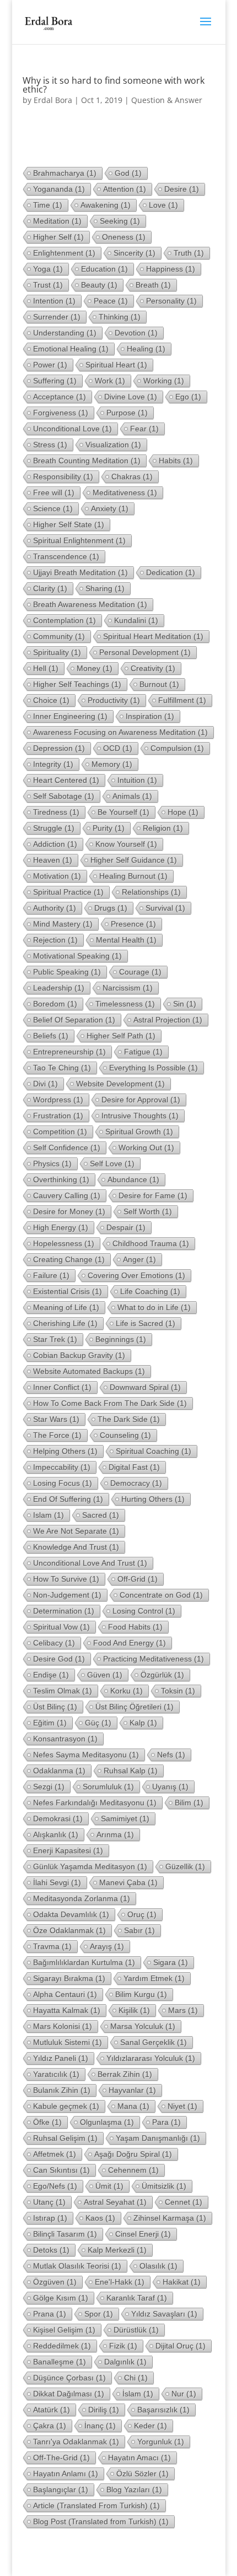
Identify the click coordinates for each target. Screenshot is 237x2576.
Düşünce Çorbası (69, 2378)
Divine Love (131, 397)
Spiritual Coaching (153, 1451)
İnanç (100, 2426)
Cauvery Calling (67, 1195)
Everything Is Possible (153, 1068)
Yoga (48, 269)
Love (163, 205)
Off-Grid (138, 1579)
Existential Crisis (68, 1291)
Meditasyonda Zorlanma (82, 1898)
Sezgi (49, 1787)
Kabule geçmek (66, 2106)
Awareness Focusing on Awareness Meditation (120, 732)
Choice (51, 700)
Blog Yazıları (134, 2490)
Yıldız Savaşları (164, 2314)
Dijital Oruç (181, 2346)
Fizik (123, 2346)
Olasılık (158, 2266)
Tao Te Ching (62, 1068)
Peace (111, 301)
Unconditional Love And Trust (90, 1563)
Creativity (153, 668)
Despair (126, 1227)
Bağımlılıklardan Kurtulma (84, 1962)
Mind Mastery (63, 924)
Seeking (120, 221)
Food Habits (135, 1627)
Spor (99, 2314)
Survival (165, 908)
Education (104, 269)
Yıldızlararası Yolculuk (151, 2058)
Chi (136, 2378)
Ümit (109, 2186)
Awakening (106, 205)
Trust (48, 285)
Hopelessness (64, 1243)
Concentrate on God (161, 1595)
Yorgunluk (161, 2442)
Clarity (50, 588)
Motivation (57, 876)
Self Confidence (67, 1148)
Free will (54, 493)
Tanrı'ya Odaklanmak (76, 2442)
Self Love (112, 1163)
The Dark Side (129, 1419)
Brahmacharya (65, 173)
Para (166, 2122)
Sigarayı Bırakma (69, 1978)
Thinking (120, 317)
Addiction (55, 844)
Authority (55, 908)
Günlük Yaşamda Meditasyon (90, 1866)
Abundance (133, 1179)
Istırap (50, 2218)
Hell (46, 668)
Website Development (120, 1084)
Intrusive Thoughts (140, 1116)
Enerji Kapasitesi (68, 1850)
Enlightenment (64, 253)
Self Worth (148, 1211)
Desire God (59, 1659)
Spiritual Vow (61, 1627)
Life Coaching (150, 1291)
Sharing (105, 588)
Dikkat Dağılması (69, 2394)
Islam (49, 1515)
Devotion (136, 333)
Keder (150, 2426)
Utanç (49, 2202)
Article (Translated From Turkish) (96, 2505)
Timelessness (125, 1004)
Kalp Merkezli (117, 2250)
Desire (182, 189)
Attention (125, 189)
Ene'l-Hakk (120, 2282)
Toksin (178, 1691)
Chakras (132, 477)
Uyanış (170, 1787)
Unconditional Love (72, 429)
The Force (57, 1435)
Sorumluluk (108, 1787)
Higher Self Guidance (134, 860)
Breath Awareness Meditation (90, 604)
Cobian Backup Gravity (79, 1355)
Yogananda (59, 189)
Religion (163, 828)
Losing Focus (63, 1483)
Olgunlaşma (107, 2122)
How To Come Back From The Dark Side (110, 1403)
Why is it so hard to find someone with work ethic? (114, 85)
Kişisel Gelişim (64, 2330)
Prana (50, 2314)
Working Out (146, 1148)
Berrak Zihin (125, 2074)
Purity (109, 828)
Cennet (184, 2202)
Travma (52, 1946)
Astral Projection (168, 1020)
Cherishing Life (65, 1323)
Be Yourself (123, 812)
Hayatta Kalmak (67, 2010)
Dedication (171, 572)
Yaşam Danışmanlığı (158, 2138)
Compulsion (177, 748)
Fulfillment (182, 700)
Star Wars (56, 1419)
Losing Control (144, 1611)
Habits (176, 461)
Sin (185, 1004)
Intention (54, 301)
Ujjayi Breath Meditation (80, 572)
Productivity (114, 700)
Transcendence (66, 556)
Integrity (53, 764)
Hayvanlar (132, 2090)
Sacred (101, 1515)
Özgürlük (162, 1675)
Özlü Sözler (142, 2474)
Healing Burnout (133, 876)
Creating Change (69, 1259)
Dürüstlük (136, 2330)
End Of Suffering (68, 1499)
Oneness (124, 237)
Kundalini (136, 620)
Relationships (151, 892)
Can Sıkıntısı (61, 2170)
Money (95, 668)
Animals (132, 796)
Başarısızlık (163, 2410)
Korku (126, 1691)
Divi (45, 1084)
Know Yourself (126, 844)
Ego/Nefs (55, 2186)
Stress (50, 445)
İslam (138, 2394)
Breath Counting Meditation (87, 461)
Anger (139, 1259)
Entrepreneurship (69, 1052)
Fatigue (143, 1052)
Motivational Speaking (77, 956)
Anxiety (110, 508)
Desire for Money (69, 1211)
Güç (98, 1723)
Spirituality (57, 652)
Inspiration (150, 716)
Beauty (99, 285)
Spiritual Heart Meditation (153, 636)
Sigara (171, 1962)
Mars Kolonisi (63, 2026)
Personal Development (145, 652)
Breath (153, 285)
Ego (188, 397)
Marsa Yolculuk (143, 2026)
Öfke (47, 2122)
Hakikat (182, 2282)
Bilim (189, 1803)
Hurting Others (153, 1499)
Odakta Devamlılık (71, 1914)
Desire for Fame (153, 1195)
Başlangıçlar (61, 2490)
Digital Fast (134, 1467)
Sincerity (134, 253)
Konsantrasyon (65, 1739)
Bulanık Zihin (62, 2090)
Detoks (51, 2250)
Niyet (182, 2106)
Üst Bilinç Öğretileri (134, 1707)
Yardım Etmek (154, 1978)
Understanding (65, 333)
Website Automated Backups (89, 1371)
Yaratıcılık (56, 2074)
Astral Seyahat (115, 2202)
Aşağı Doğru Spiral (133, 2154)
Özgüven (55, 2282)
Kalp (143, 1723)
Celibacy (54, 1643)
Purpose (127, 413)
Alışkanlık (56, 1834)
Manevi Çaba (128, 1882)
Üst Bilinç (55, 1707)
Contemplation (64, 620)
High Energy (61, 1227)
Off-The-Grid (61, 2458)
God (128, 173)
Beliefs (51, 1036)
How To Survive (66, 1579)
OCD (118, 748)
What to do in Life (154, 1307)
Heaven (53, 860)
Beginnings (121, 1339)
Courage (140, 972)
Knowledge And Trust (76, 1547)
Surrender (57, 317)
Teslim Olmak (63, 1691)
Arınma (115, 1834)
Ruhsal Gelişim (65, 2138)
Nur (184, 2394)
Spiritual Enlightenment (79, 540)
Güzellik (185, 1866)
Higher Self (58, 237)
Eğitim (50, 1723)
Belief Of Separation (74, 1020)
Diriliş (104, 2410)
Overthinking (61, 1179)
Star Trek (55, 1339)
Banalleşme (60, 2362)
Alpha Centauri (65, 1994)
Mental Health (126, 940)
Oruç (142, 1914)
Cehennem (133, 2170)
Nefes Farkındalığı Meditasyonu (95, 1803)
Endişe (51, 1675)
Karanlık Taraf (137, 2298)
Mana (133, 2106)
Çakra (50, 2426)
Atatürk (52, 2410)
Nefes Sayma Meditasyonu (86, 1755)
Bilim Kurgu (141, 1994)
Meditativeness (125, 493)
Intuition (137, 780)
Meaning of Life (66, 1307)
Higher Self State (69, 524)
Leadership (59, 988)
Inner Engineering (70, 716)
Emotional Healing (71, 349)
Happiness (171, 269)
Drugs (111, 908)
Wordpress (58, 1100)
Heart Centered (66, 780)
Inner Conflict (62, 1387)
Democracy (136, 1483)
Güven (105, 1675)
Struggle (54, 828)
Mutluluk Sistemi (68, 2042)
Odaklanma (59, 1771)
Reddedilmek (62, 2346)
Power (50, 365)
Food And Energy (130, 1643)
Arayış (107, 1946)
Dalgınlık (125, 2362)
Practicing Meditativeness (153, 1659)
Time (48, 205)
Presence (133, 924)
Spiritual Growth (139, 1132)
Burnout (159, 684)
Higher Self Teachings (77, 684)
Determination (64, 1611)
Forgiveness (61, 413)
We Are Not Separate (76, 1531)
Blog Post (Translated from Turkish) (101, 2521)
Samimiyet (125, 1819)
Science (53, 508)
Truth (189, 253)
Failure (51, 1275)
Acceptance (60, 397)
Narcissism (128, 988)
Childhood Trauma (151, 1243)
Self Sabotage (64, 796)
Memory (112, 764)
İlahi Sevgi (57, 1882)
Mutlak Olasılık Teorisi (77, 2266)
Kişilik (134, 2010)
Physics (52, 1163)
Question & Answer (167, 100)
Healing (146, 349)
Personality (171, 301)
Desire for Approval (141, 1100)
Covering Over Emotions (136, 1275)
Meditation (57, 221)
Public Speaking (67, 972)
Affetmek (55, 2154)
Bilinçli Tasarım (65, 2234)
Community (59, 636)
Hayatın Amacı (139, 2458)
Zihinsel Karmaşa (170, 2218)
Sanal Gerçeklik (153, 2042)
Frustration (58, 1116)
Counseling (125, 1435)
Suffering (55, 381)
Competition (60, 1132)
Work (110, 381)
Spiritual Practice (68, 892)
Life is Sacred (146, 1323)
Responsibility (63, 477)
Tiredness (56, 812)
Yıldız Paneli (61, 2058)
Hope (183, 812)
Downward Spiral (145, 1387)
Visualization (113, 445)
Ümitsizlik (164, 2186)
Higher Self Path (121, 1036)
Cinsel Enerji (143, 2234)
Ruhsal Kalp (131, 1771)
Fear (144, 429)
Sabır (139, 1930)
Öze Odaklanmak (69, 1930)
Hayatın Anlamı (66, 2474)
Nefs (171, 1755)
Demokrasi (58, 1819)
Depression (59, 748)
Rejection (55, 940)
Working (164, 381)
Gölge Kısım (61, 2298)
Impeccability (62, 1467)
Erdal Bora (53, 100)
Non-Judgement (67, 1595)
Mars (183, 2010)
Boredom (55, 1004)
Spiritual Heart (116, 365)
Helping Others (65, 1451)
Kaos (100, 2218)
